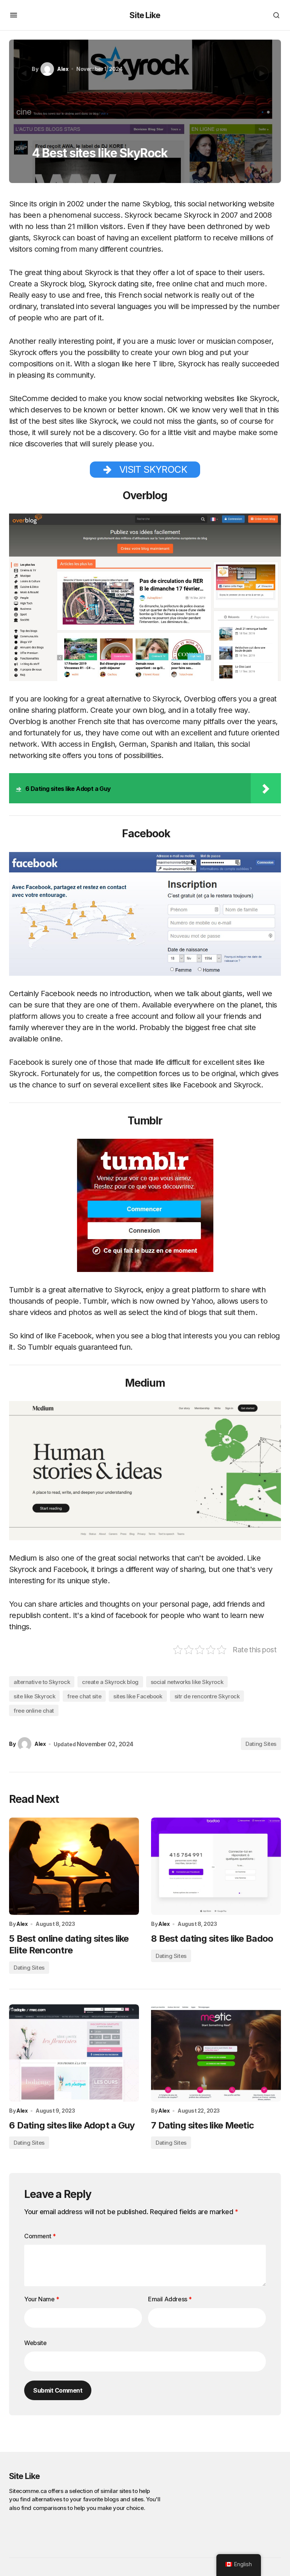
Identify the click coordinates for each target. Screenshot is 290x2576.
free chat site (84, 1696)
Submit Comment (58, 2390)
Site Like (145, 15)
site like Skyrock (34, 1696)
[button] (14, 15)
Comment (40, 2236)
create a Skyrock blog (110, 1682)
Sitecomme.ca (28, 2491)
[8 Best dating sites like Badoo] (216, 1866)
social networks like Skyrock (187, 1682)
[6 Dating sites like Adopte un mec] (74, 2053)
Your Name (42, 2299)
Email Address (170, 2299)
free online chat (34, 1711)
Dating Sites (261, 1744)
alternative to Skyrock (42, 1682)
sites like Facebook (138, 1696)
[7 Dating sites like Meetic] (216, 2053)
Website (35, 2343)
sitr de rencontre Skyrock (207, 1696)
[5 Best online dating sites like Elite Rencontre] (74, 1866)
